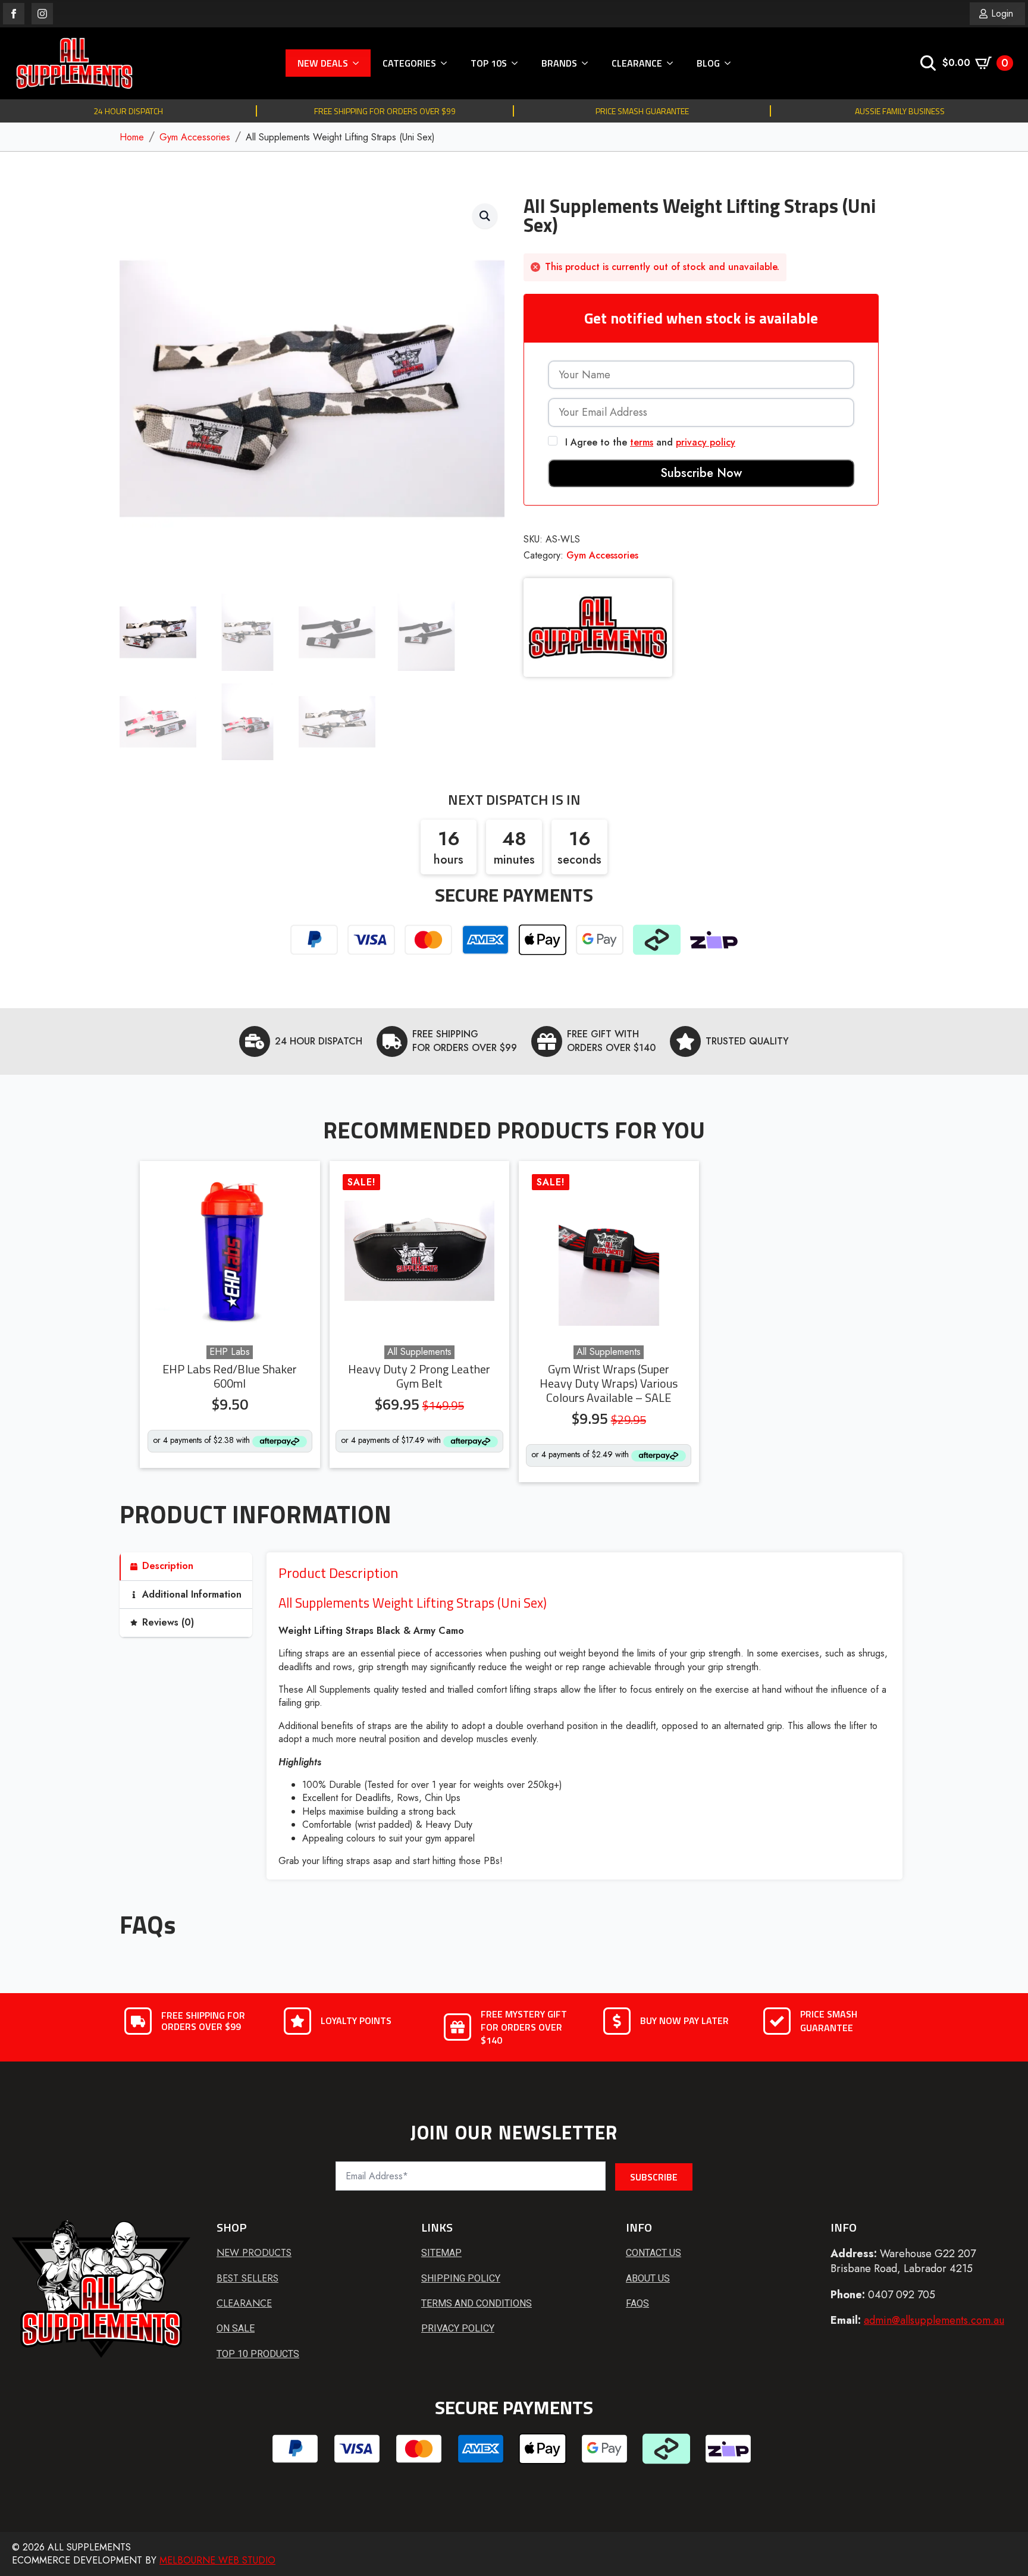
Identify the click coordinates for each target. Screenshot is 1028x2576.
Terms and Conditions (477, 2303)
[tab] (186, 1566)
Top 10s (489, 63)
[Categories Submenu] (447, 63)
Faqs (637, 2303)
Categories (409, 63)
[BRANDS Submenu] (588, 63)
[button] (485, 216)
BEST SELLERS (247, 2279)
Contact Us (654, 2253)
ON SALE (236, 2328)
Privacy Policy (458, 2328)
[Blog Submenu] (731, 63)
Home (132, 137)
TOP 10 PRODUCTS (258, 2354)
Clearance (637, 63)
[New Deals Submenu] (359, 63)
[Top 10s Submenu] (518, 63)
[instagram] (42, 14)
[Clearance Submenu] (673, 63)
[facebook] (14, 14)
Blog (708, 63)
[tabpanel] (584, 1716)
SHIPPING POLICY (461, 2278)
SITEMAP (441, 2253)
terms (642, 442)
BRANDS (559, 63)
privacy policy (706, 442)
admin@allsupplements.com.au (934, 2320)
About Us (648, 2278)
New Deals (323, 63)
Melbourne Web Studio (217, 2560)
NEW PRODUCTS (254, 2253)
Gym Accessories (195, 137)
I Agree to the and (649, 442)
